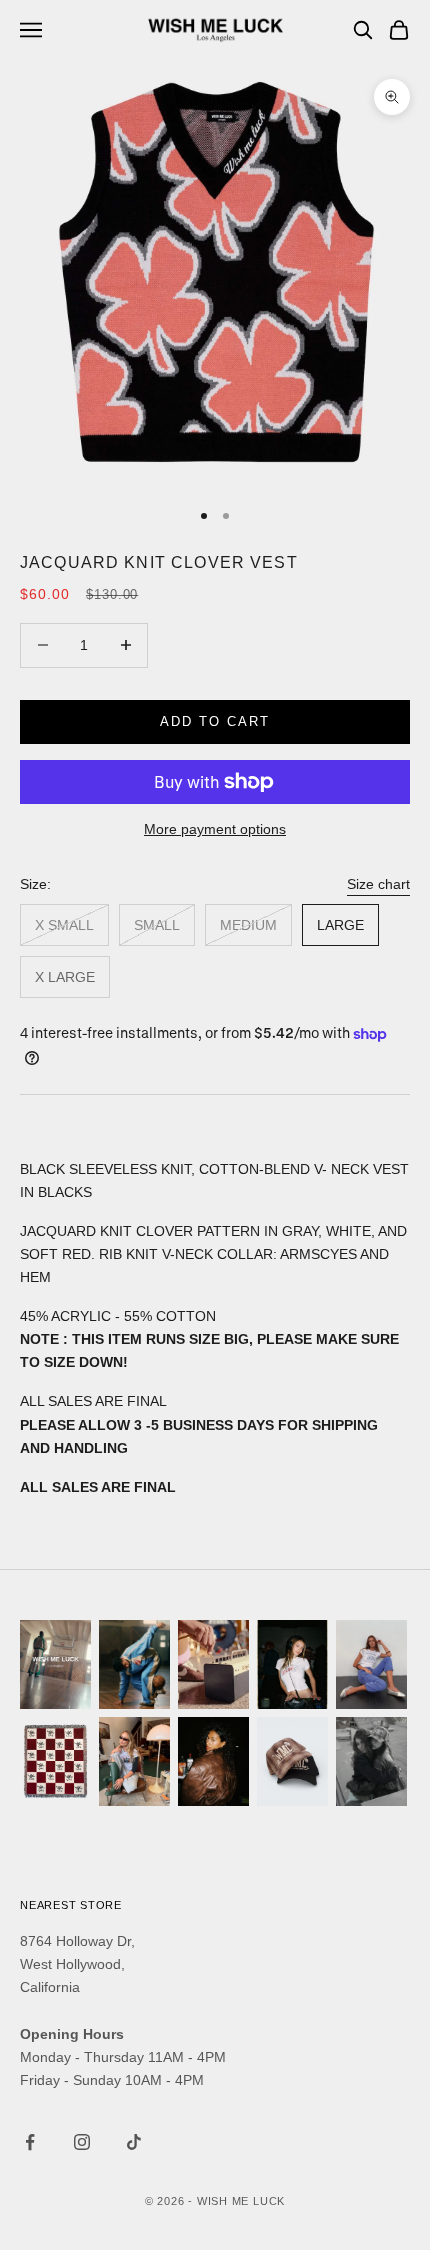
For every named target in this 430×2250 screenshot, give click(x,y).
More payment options (215, 829)
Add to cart (214, 721)
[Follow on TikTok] (134, 2142)
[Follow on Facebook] (30, 2142)
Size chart (378, 884)
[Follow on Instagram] (82, 2142)
